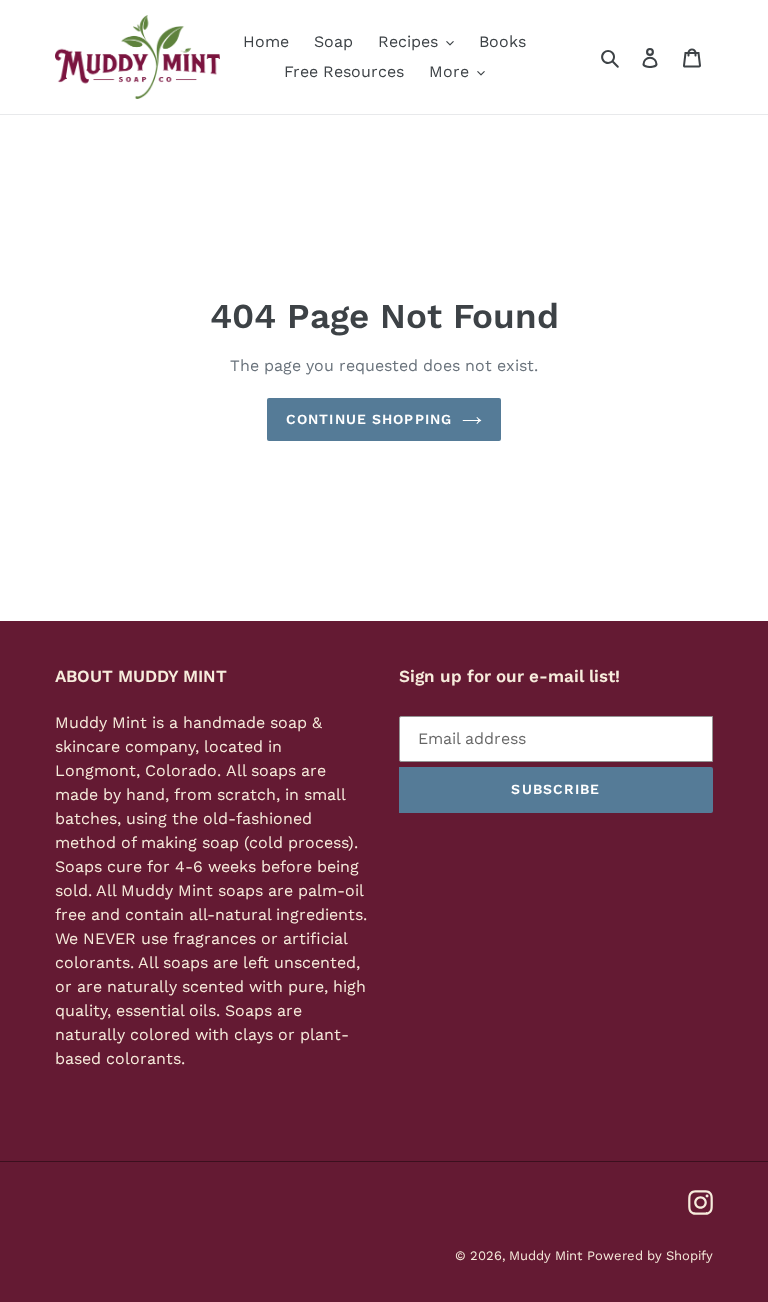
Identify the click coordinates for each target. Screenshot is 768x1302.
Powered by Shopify (650, 1255)
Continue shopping (369, 419)
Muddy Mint (545, 1255)
